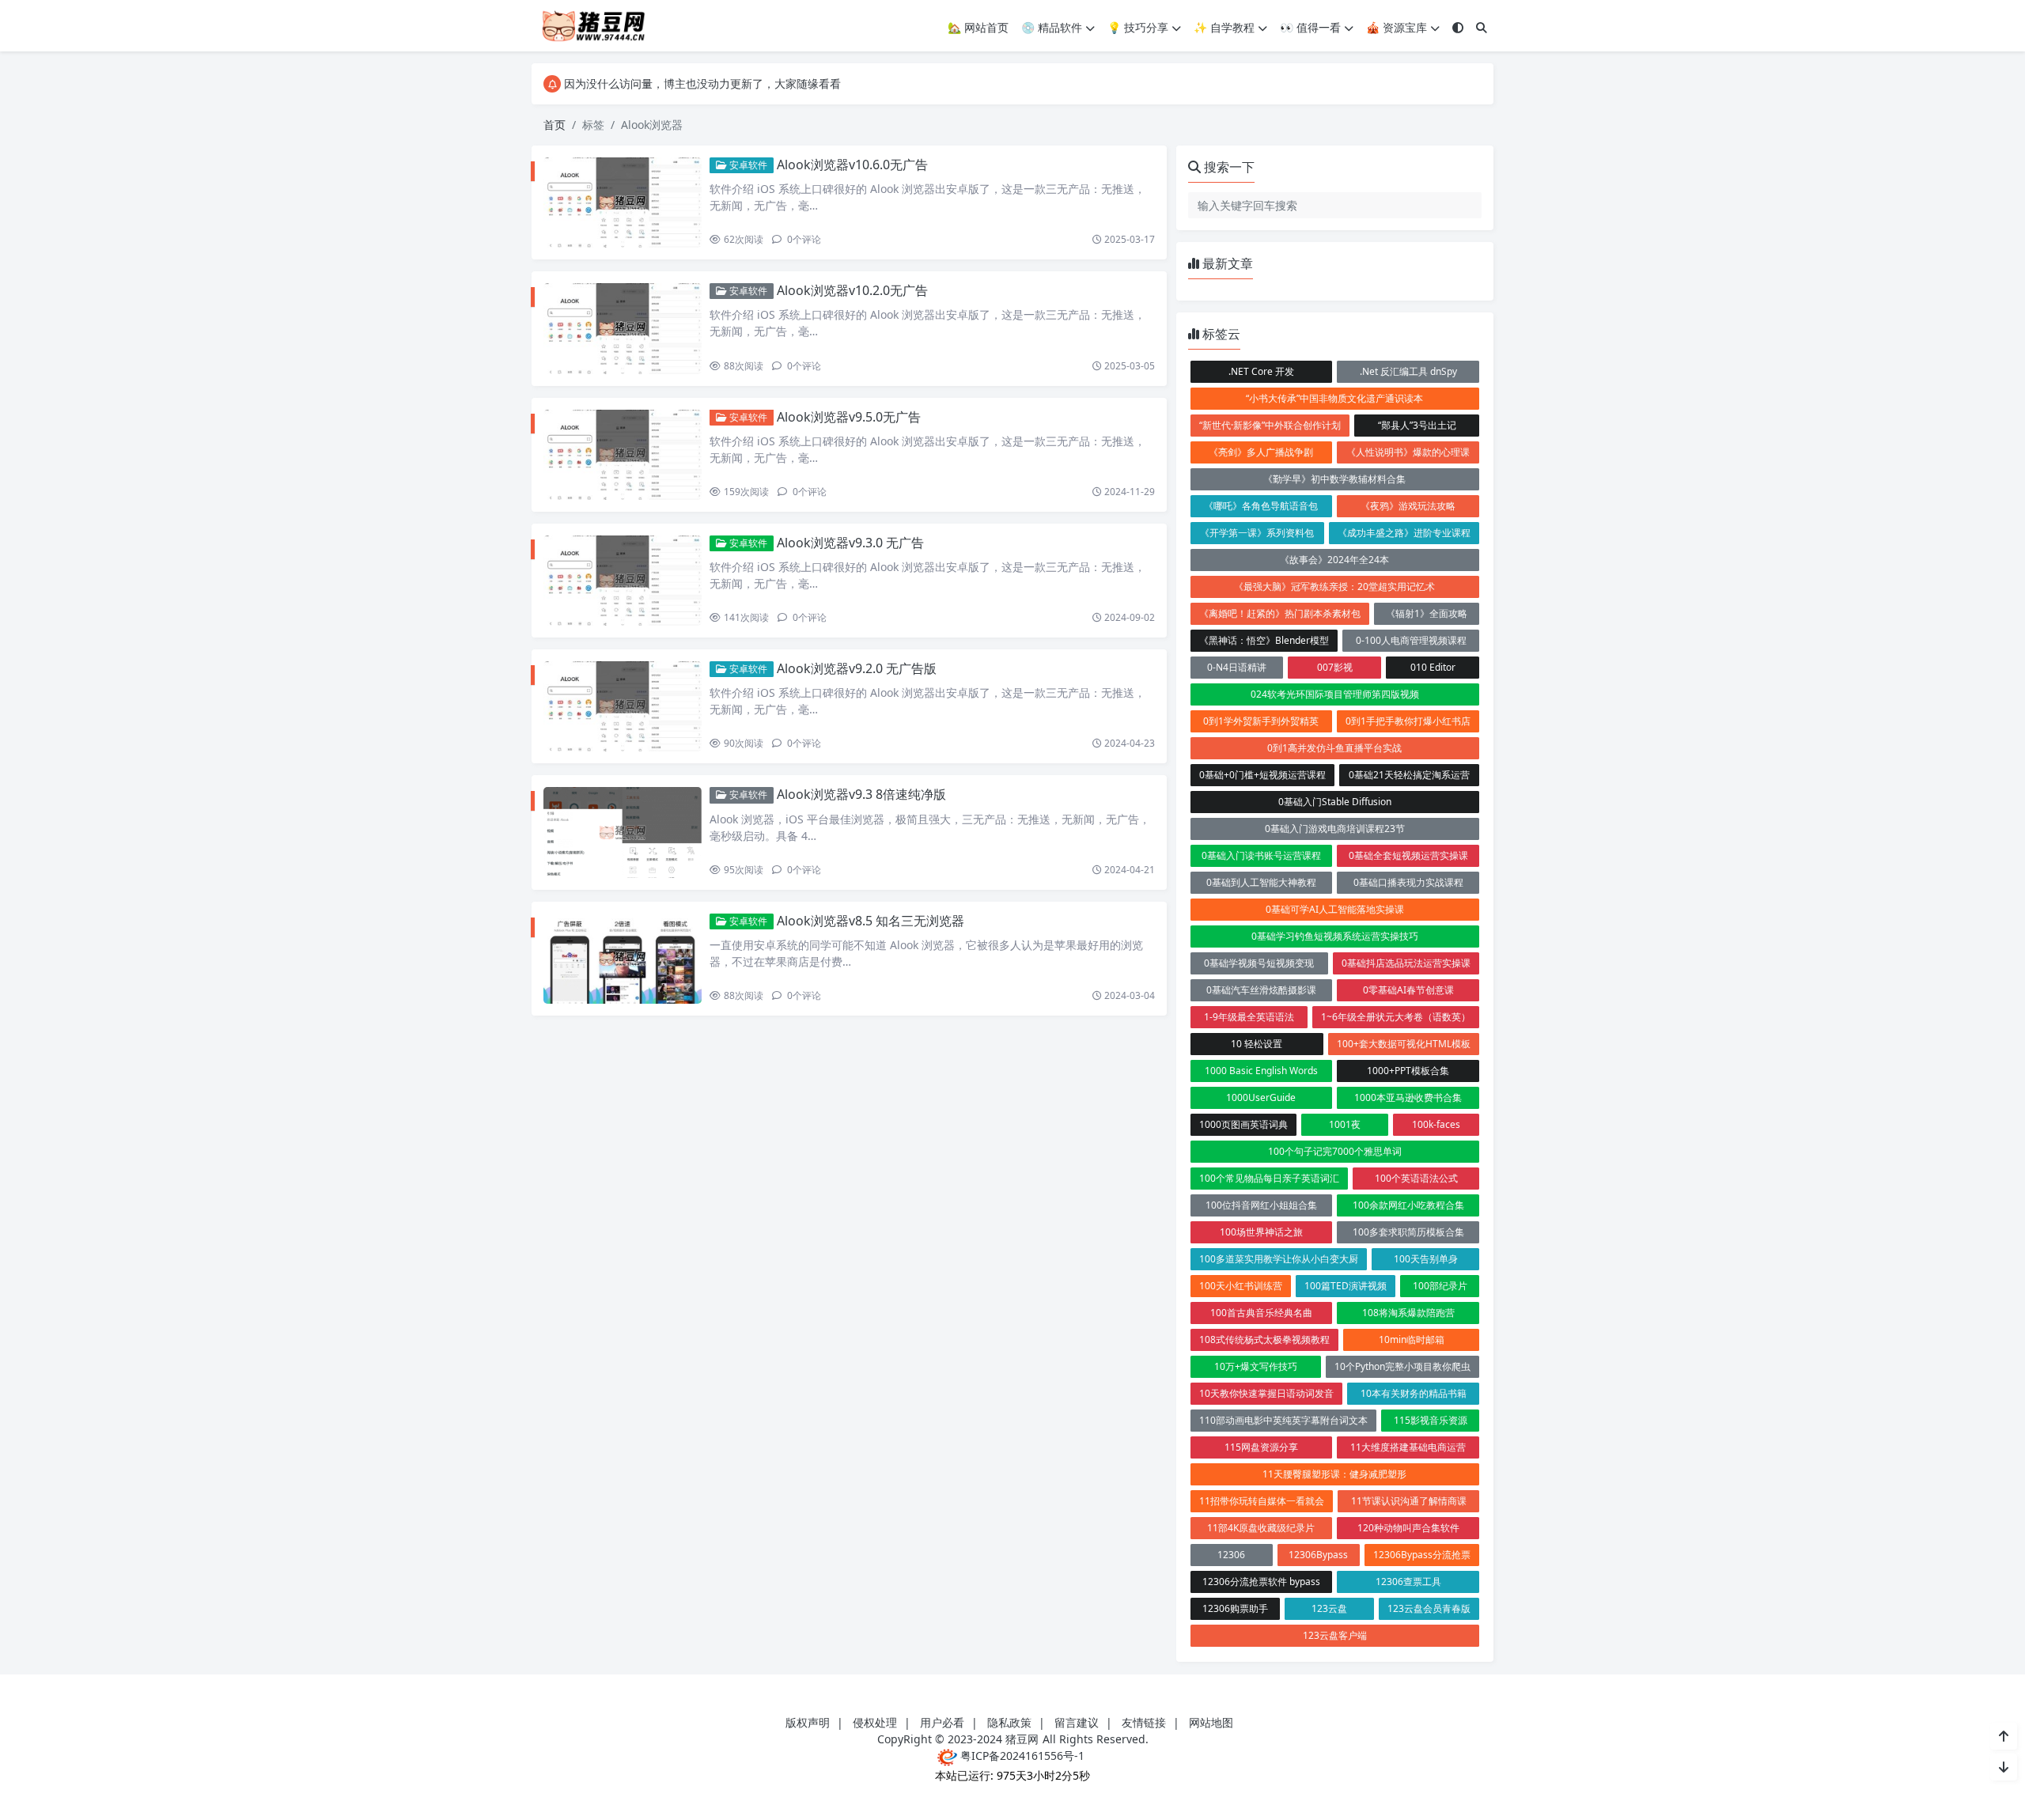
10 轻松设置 (1257, 1044)
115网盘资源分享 (1261, 1447)
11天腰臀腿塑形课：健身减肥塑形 (1334, 1474)
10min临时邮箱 (1412, 1339)
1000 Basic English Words (1261, 1071)
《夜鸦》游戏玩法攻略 (1408, 506)
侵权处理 (875, 1722)
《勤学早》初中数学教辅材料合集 (1334, 479)
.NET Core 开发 (1261, 371)
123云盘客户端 (1335, 1635)
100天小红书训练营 (1241, 1286)
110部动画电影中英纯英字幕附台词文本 (1283, 1420)
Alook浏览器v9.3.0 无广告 (850, 543)
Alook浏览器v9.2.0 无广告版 (857, 668)
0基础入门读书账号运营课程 (1261, 855)
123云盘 (1329, 1608)
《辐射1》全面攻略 (1427, 613)
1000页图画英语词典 (1243, 1124)
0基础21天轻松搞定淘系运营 (1409, 775)
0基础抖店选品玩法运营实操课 (1406, 963)
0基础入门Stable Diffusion (1335, 802)
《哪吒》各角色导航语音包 (1261, 506)
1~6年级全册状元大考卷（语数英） (1396, 1017)
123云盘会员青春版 (1429, 1608)
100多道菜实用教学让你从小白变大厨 (1279, 1259)
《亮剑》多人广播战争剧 (1261, 452)
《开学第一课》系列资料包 (1257, 533)
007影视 (1335, 667)
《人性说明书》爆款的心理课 (1408, 452)
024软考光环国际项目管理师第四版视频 (1335, 694)
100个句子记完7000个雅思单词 (1335, 1151)
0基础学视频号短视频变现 (1259, 963)
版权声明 (808, 1722)
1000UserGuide (1261, 1097)
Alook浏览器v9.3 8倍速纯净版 (861, 794)
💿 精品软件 (1052, 27)
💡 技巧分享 (1138, 27)
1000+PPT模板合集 (1408, 1071)
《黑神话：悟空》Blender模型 (1264, 640)
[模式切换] (1458, 27)
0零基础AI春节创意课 (1408, 990)
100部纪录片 (1440, 1286)
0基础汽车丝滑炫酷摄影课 (1261, 990)
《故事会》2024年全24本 (1334, 560)
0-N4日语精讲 (1237, 667)
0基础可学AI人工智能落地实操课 (1335, 909)
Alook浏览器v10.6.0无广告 (852, 165)
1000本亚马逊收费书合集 (1408, 1097)
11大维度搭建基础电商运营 (1408, 1447)
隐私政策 (1009, 1722)
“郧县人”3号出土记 (1417, 425)
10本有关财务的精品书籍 (1414, 1393)
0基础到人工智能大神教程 (1261, 882)
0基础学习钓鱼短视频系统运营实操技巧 (1335, 936)
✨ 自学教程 (1224, 27)
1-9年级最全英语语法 (1249, 1017)
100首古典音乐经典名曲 (1261, 1313)
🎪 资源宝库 (1397, 27)
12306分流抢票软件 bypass (1261, 1582)
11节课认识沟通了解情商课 (1409, 1501)
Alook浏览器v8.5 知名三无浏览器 (871, 921)
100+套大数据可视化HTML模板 (1404, 1044)
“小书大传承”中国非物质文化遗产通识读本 (1334, 398)
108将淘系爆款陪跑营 (1408, 1313)
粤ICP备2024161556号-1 (1021, 1756)
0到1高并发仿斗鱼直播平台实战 (1334, 748)
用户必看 (942, 1722)
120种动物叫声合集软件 (1408, 1528)
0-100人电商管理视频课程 (1411, 640)
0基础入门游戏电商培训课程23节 (1335, 829)
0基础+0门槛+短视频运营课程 (1262, 775)
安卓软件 (747, 165)
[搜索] (1482, 27)
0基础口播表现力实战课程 (1408, 882)
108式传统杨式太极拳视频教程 (1264, 1339)
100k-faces (1436, 1124)
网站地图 (1211, 1722)
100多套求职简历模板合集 (1408, 1232)
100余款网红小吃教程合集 (1408, 1205)
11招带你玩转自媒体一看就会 (1262, 1501)
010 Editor (1433, 667)
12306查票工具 (1408, 1582)
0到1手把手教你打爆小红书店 (1408, 721)
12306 (1231, 1555)
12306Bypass (1318, 1555)
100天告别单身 (1426, 1259)
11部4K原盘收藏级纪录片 (1261, 1528)
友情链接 (1144, 1722)
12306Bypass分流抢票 (1422, 1555)
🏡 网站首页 (978, 27)
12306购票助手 (1235, 1608)
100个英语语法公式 (1416, 1178)
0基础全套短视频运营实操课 (1408, 855)
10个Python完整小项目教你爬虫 (1402, 1366)
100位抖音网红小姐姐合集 (1261, 1205)
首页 (555, 125)
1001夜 (1345, 1124)
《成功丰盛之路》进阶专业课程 (1404, 533)
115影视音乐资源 (1431, 1420)
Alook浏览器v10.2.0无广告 (852, 290)
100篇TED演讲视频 (1346, 1286)
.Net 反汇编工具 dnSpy (1408, 371)
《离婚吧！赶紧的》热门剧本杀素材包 (1280, 613)
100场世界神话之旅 (1261, 1232)
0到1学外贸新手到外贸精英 (1261, 721)
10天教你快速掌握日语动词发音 (1266, 1393)
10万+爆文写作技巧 (1256, 1366)
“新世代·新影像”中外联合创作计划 (1270, 425)
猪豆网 (1022, 1739)
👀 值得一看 (1310, 27)
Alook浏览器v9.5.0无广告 (849, 417)
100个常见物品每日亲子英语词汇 (1269, 1178)
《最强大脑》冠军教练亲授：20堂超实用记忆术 (1334, 586)
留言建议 (1077, 1722)
